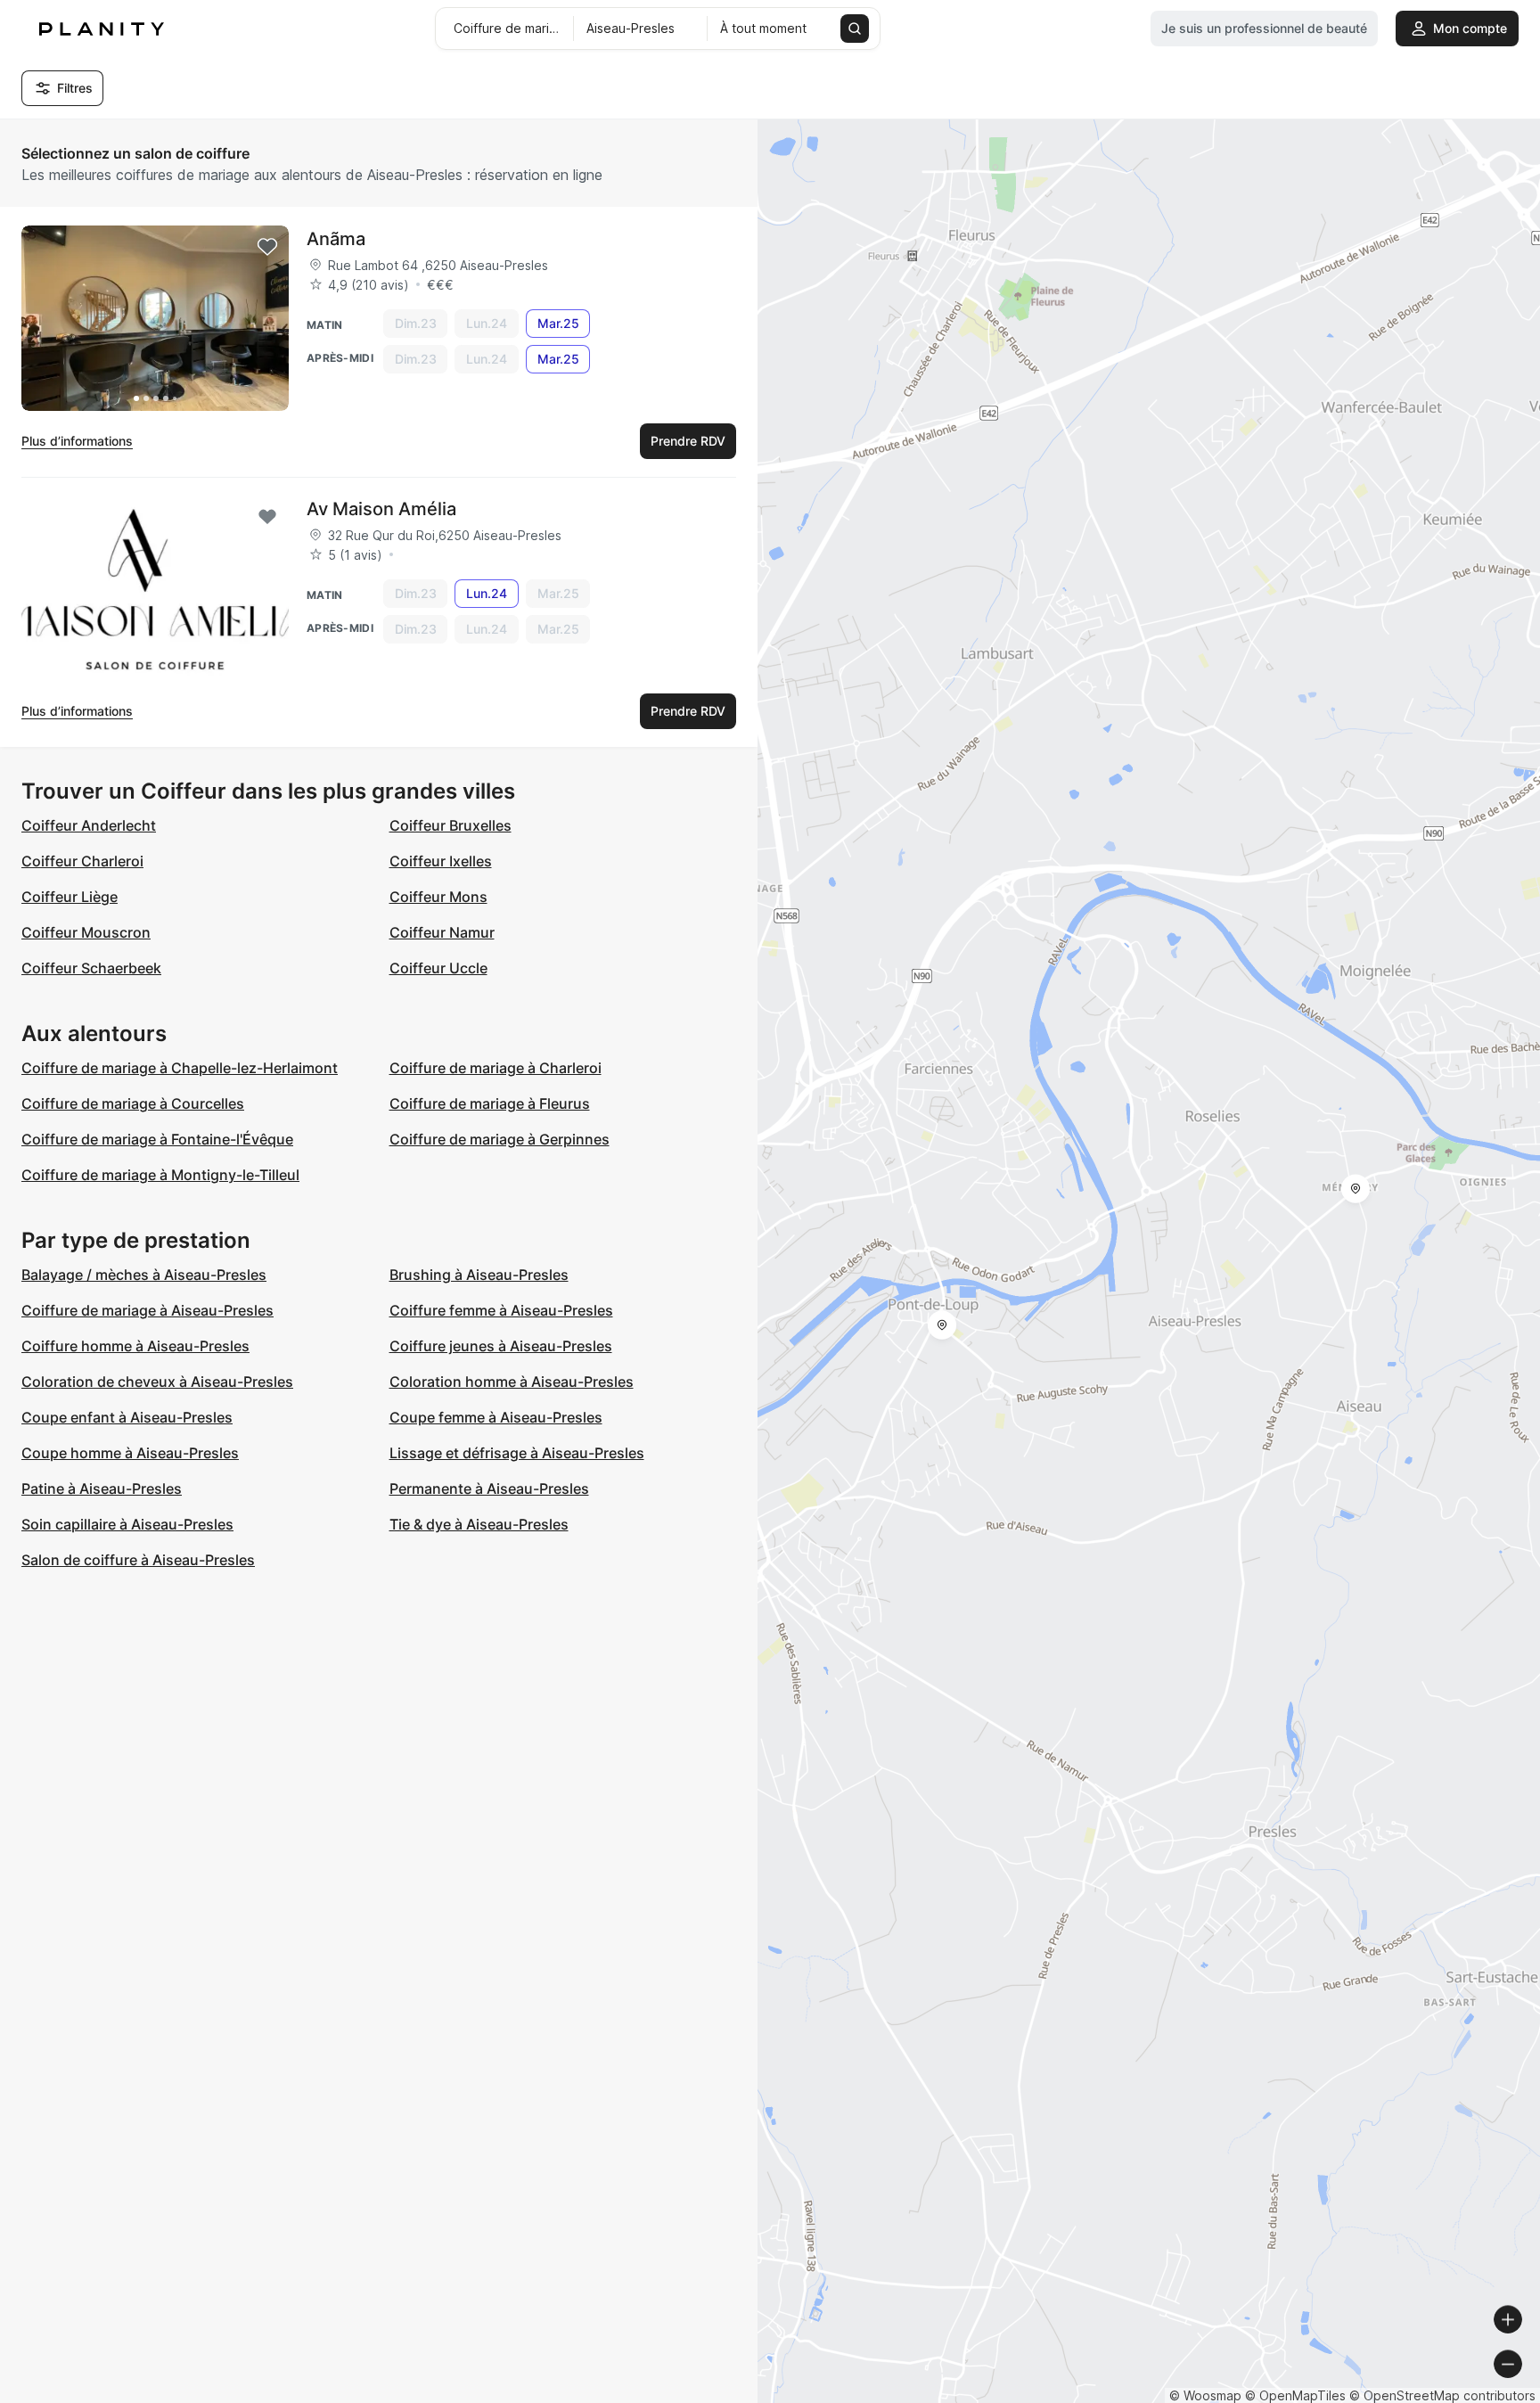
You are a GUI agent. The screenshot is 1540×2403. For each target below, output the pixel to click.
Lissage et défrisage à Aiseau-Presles (517, 1453)
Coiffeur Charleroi (82, 861)
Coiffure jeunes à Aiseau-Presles (501, 1346)
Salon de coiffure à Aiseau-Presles (138, 1560)
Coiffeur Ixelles (441, 861)
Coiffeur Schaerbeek (91, 968)
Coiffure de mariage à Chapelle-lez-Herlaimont (180, 1068)
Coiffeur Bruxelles (451, 825)
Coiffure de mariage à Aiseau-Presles (147, 1310)
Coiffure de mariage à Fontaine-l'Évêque (157, 1139)
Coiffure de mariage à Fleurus (490, 1103)
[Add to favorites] (267, 247)
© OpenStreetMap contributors (1442, 2395)
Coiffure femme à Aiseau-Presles (501, 1310)
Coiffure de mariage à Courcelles (133, 1103)
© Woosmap (1205, 2395)
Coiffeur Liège (70, 897)
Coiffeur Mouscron (86, 932)
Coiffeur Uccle (438, 968)
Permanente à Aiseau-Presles (489, 1489)
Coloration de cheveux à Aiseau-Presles (157, 1382)
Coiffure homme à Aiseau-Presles (135, 1346)
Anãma (336, 239)
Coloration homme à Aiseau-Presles (512, 1382)
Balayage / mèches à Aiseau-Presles (144, 1275)
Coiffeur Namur (442, 932)
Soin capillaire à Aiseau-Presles (127, 1524)
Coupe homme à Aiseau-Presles (130, 1453)
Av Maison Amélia (381, 509)
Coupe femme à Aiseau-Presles (496, 1417)
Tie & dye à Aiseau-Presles (479, 1524)
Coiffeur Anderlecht (89, 825)
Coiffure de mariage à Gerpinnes (500, 1139)
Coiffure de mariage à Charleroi (496, 1068)
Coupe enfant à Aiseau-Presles (127, 1417)
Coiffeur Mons (438, 897)
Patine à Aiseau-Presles (102, 1489)
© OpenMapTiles (1295, 2395)
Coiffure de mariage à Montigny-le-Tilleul (160, 1175)
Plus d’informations (77, 441)
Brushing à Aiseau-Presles (479, 1275)
